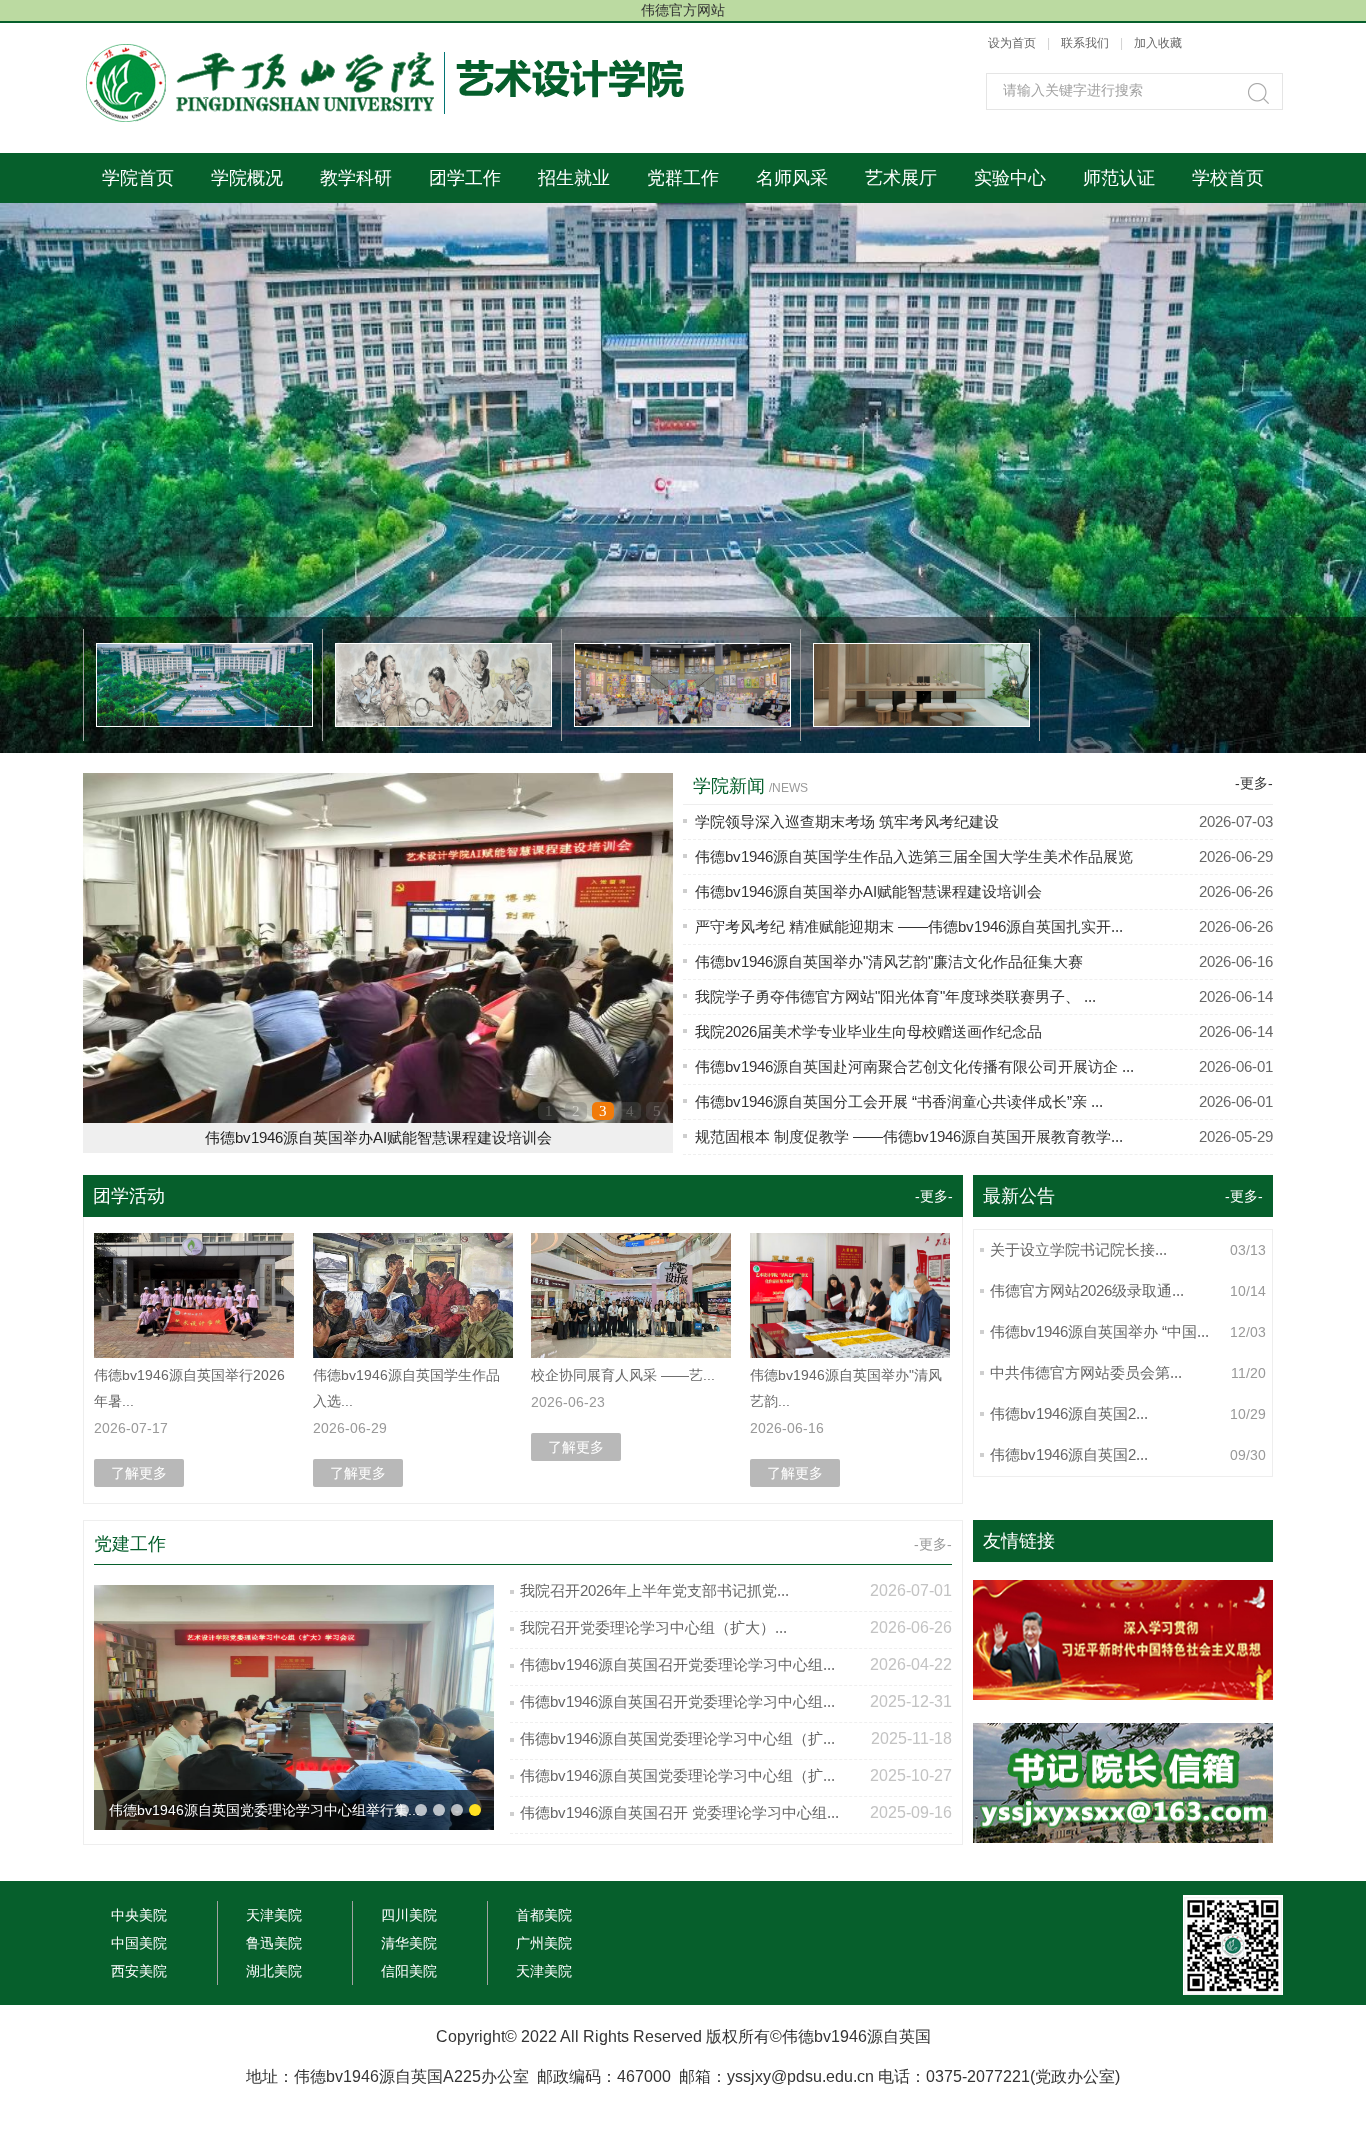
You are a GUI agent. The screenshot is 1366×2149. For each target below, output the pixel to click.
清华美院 (409, 1943)
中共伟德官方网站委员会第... (1086, 1372)
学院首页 (138, 178)
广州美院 (544, 1943)
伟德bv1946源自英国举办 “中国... (1099, 1331)
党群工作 (683, 178)
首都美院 (544, 1915)
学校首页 (1228, 178)
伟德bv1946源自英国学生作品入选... (406, 1388)
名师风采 (792, 178)
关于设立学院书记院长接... (1078, 1249)
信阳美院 (409, 1971)
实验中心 (1010, 178)
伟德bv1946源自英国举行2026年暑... (189, 1388)
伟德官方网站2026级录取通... (1087, 1290)
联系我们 (1086, 43)
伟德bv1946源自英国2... (1069, 1413)
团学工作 (465, 178)
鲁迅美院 (274, 1943)
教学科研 (356, 178)
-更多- (1254, 783)
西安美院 (139, 1971)
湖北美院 (274, 1971)
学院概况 (247, 178)
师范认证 (1119, 178)
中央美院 (139, 1915)
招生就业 (574, 178)
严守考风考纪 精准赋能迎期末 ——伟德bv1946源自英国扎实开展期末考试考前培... (378, 1137)
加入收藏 (1158, 43)
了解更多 (139, 1473)
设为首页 (1012, 43)
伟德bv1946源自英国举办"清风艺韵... (846, 1388)
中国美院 (139, 1943)
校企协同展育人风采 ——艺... (623, 1375)
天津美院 (274, 1915)
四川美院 (409, 1915)
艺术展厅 (901, 178)
